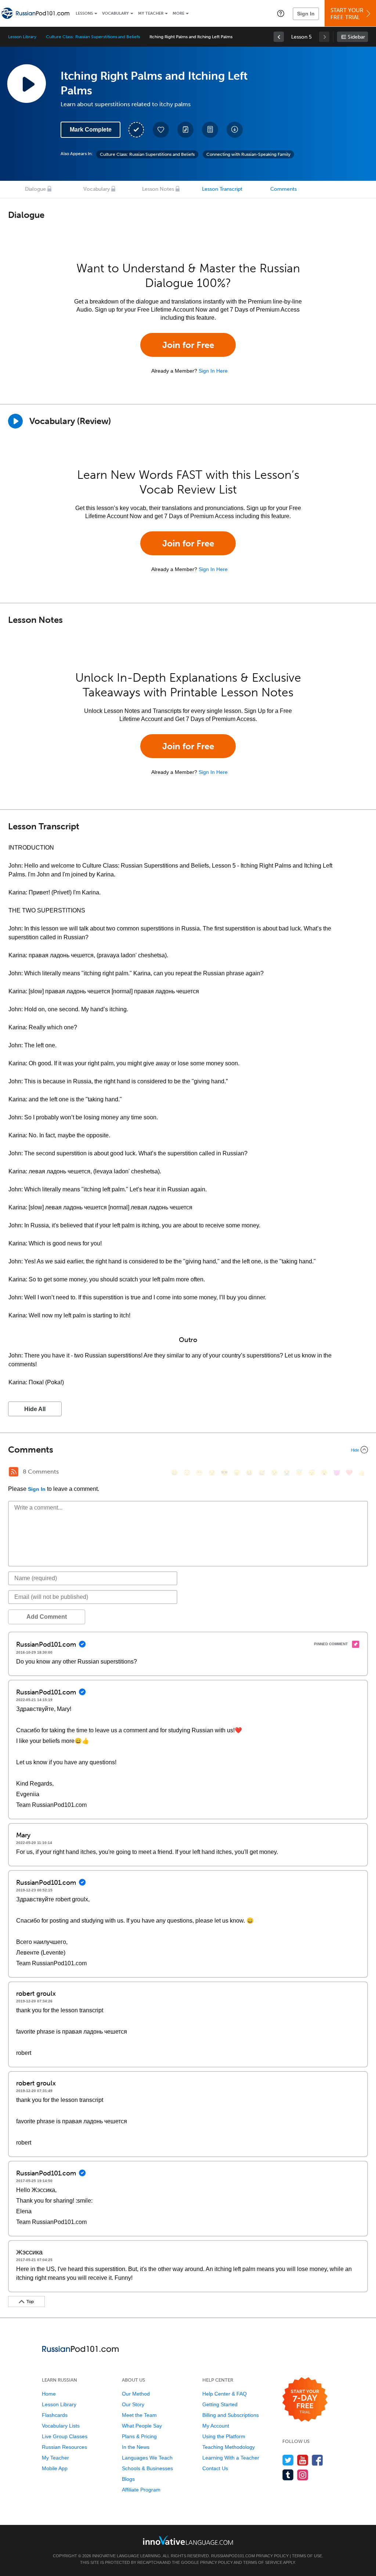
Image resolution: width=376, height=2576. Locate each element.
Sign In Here (213, 371)
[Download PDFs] (210, 130)
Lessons (84, 13)
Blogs (128, 2479)
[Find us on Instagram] (303, 2475)
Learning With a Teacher (231, 2458)
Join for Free (188, 345)
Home (49, 2394)
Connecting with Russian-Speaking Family (248, 154)
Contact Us (215, 2468)
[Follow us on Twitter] (288, 2460)
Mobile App (55, 2468)
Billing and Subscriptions (231, 2415)
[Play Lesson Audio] (26, 83)
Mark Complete (91, 130)
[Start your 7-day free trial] (305, 2400)
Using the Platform (224, 2436)
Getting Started (220, 2404)
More (178, 13)
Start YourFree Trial (347, 14)
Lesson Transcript (222, 189)
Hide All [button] (35, 1409)
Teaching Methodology (229, 2447)
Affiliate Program (141, 2490)
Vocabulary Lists (61, 2426)
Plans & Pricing (139, 2436)
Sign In (306, 14)
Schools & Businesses (147, 2468)
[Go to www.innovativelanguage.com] (188, 2540)
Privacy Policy (272, 2556)
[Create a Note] (185, 130)
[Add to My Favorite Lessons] (161, 130)
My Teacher (151, 13)
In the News (136, 2447)
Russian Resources (64, 2447)
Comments (283, 189)
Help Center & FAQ (225, 2394)
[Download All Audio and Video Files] (235, 130)
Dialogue (35, 189)
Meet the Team (139, 2415)
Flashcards (55, 2415)
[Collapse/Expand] (188, 1450)
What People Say (142, 2426)
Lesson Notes (158, 189)
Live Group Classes (65, 2436)
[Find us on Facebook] (317, 2460)
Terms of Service (263, 2562)
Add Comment (47, 1617)
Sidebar (356, 37)
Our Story (133, 2404)
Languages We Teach (147, 2458)
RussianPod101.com (233, 2556)
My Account (216, 2426)
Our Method (136, 2394)
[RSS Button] (14, 1472)
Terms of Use (307, 2556)
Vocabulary (115, 13)
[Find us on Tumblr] (288, 2475)
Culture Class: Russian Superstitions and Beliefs (93, 37)
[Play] (15, 421)
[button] (281, 13)
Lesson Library (22, 37)
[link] (279, 37)
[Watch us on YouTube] (303, 2460)
